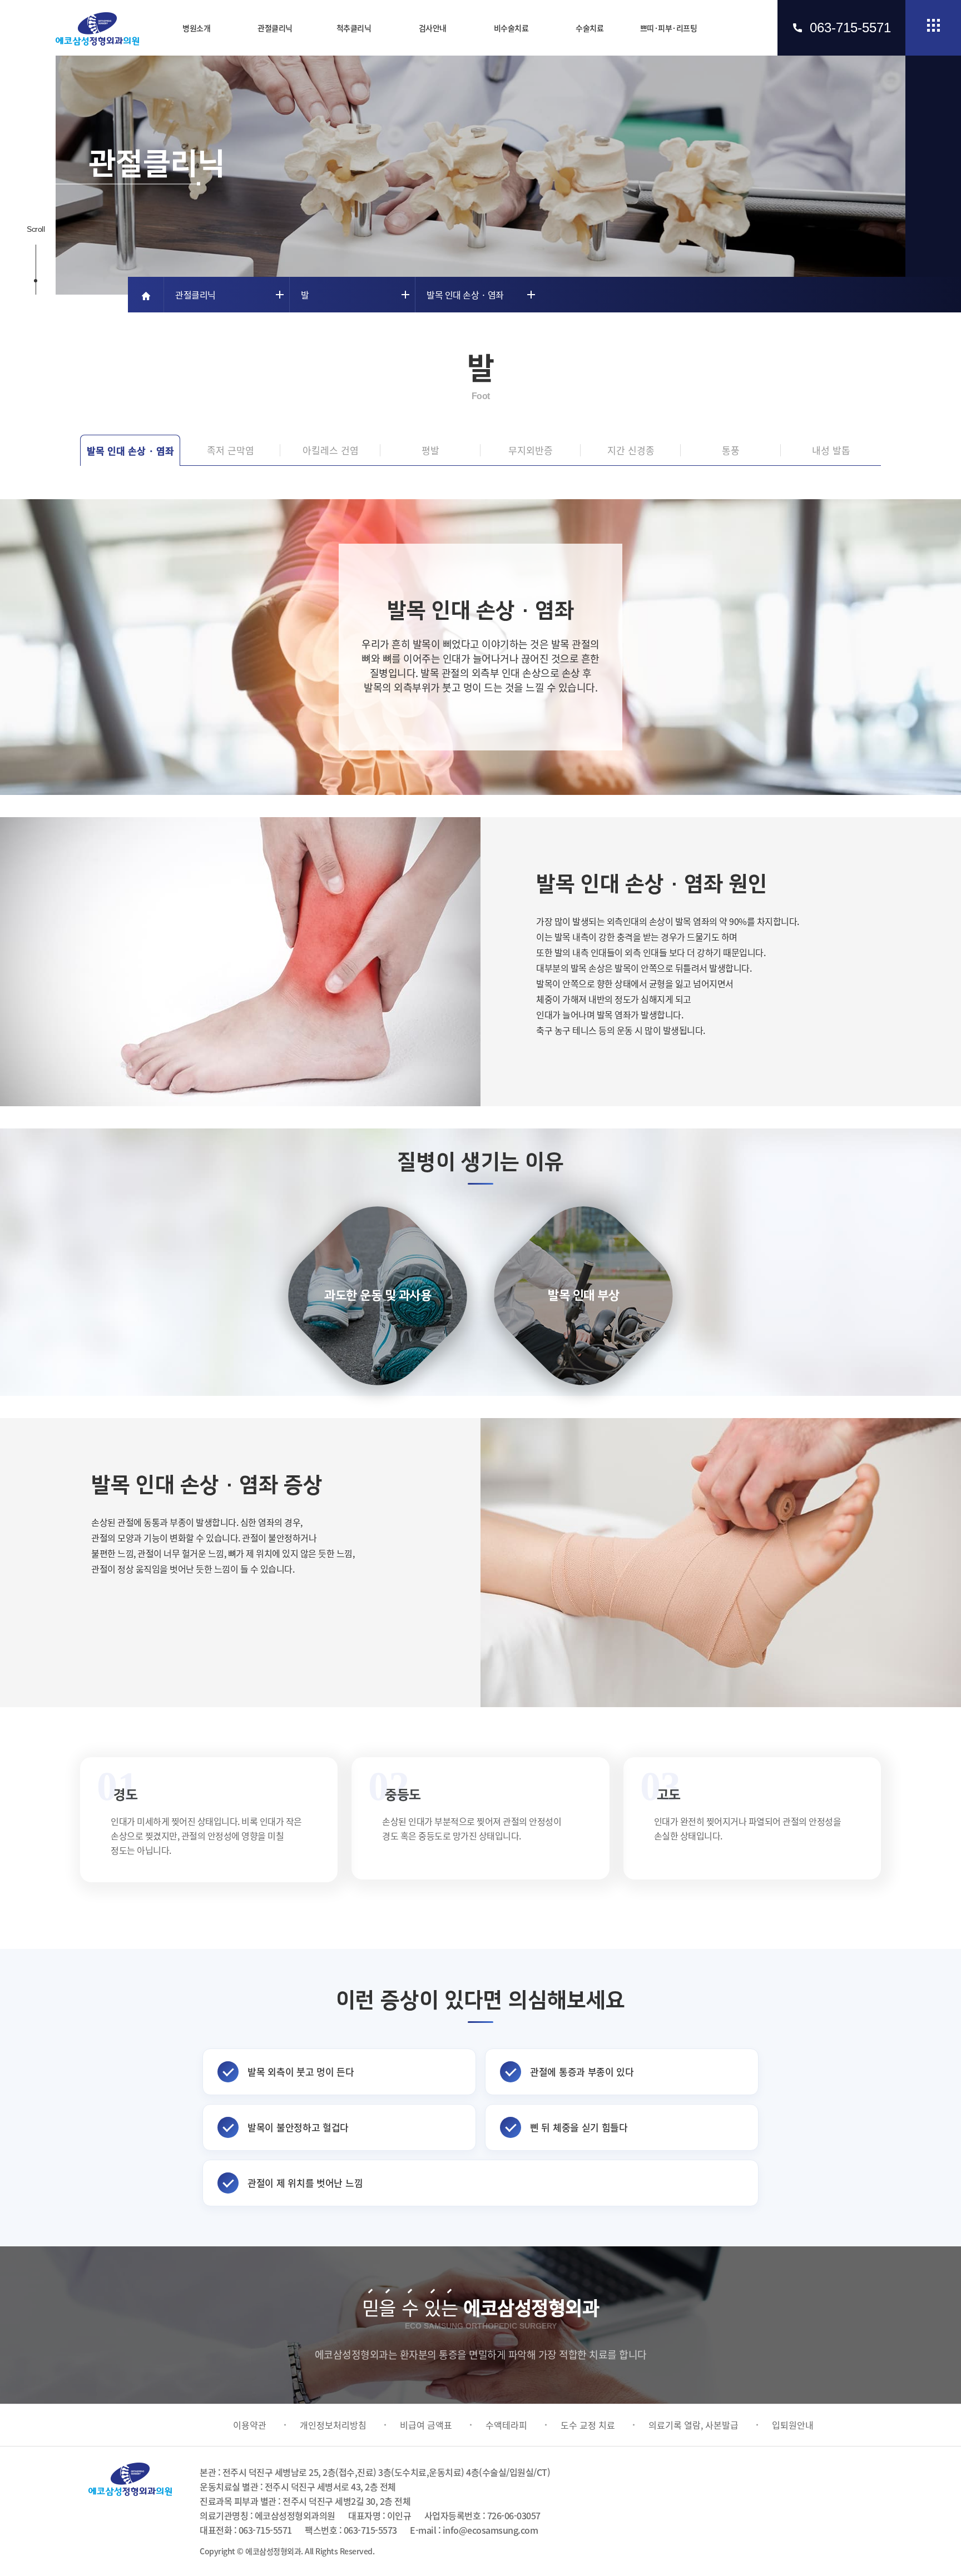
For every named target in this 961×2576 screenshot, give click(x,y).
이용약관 (250, 2425)
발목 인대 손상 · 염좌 (130, 451)
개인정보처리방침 (333, 2425)
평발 (430, 450)
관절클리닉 (275, 28)
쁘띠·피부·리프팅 (669, 28)
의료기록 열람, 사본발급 (693, 2425)
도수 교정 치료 (588, 2425)
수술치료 (590, 28)
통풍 (731, 450)
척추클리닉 (354, 28)
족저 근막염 (231, 450)
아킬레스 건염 (331, 450)
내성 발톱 (831, 450)
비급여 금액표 (426, 2425)
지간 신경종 (631, 450)
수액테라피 (506, 2425)
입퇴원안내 (793, 2425)
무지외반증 (531, 450)
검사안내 (433, 28)
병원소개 (196, 28)
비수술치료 (511, 28)
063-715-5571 (850, 28)
